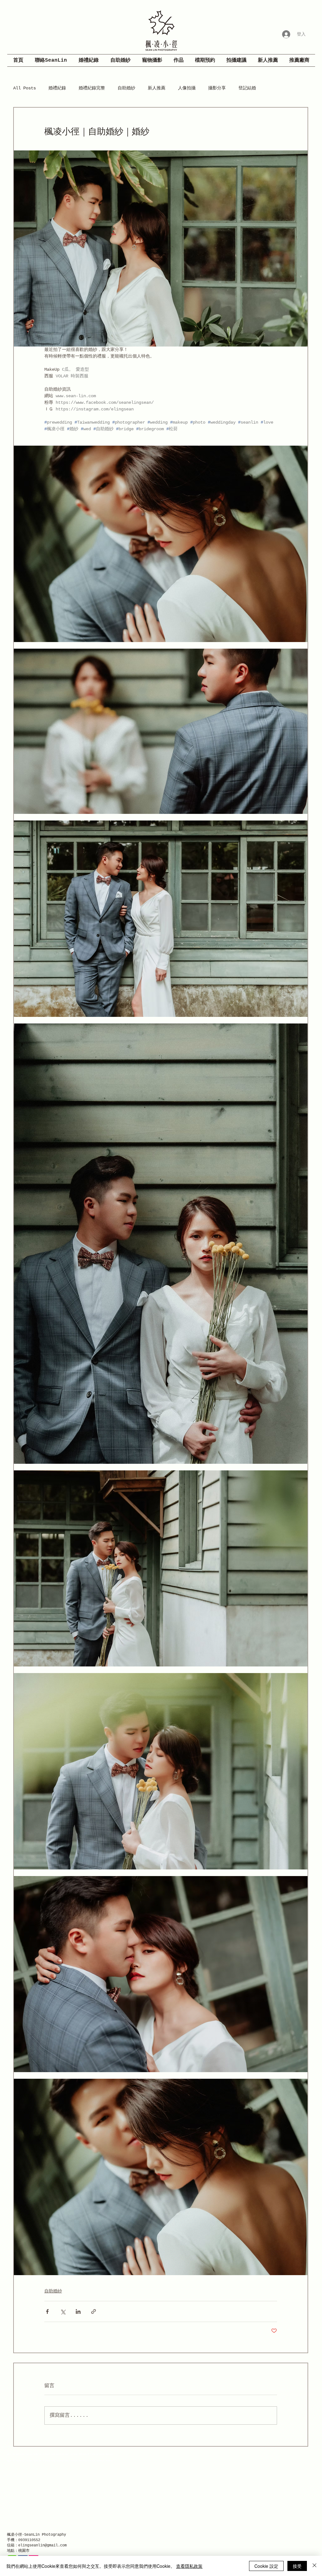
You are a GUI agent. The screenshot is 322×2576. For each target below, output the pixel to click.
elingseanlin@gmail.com (42, 2545)
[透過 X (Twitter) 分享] (63, 2311)
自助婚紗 (126, 88)
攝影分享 (217, 88)
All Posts (25, 88)
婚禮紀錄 (57, 88)
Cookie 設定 (266, 2566)
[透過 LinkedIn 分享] (78, 2311)
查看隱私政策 (189, 2566)
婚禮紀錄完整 (92, 88)
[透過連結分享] (94, 2311)
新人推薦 (157, 88)
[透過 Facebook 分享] (47, 2311)
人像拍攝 (187, 88)
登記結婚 (247, 88)
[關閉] (314, 2566)
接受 (297, 2566)
